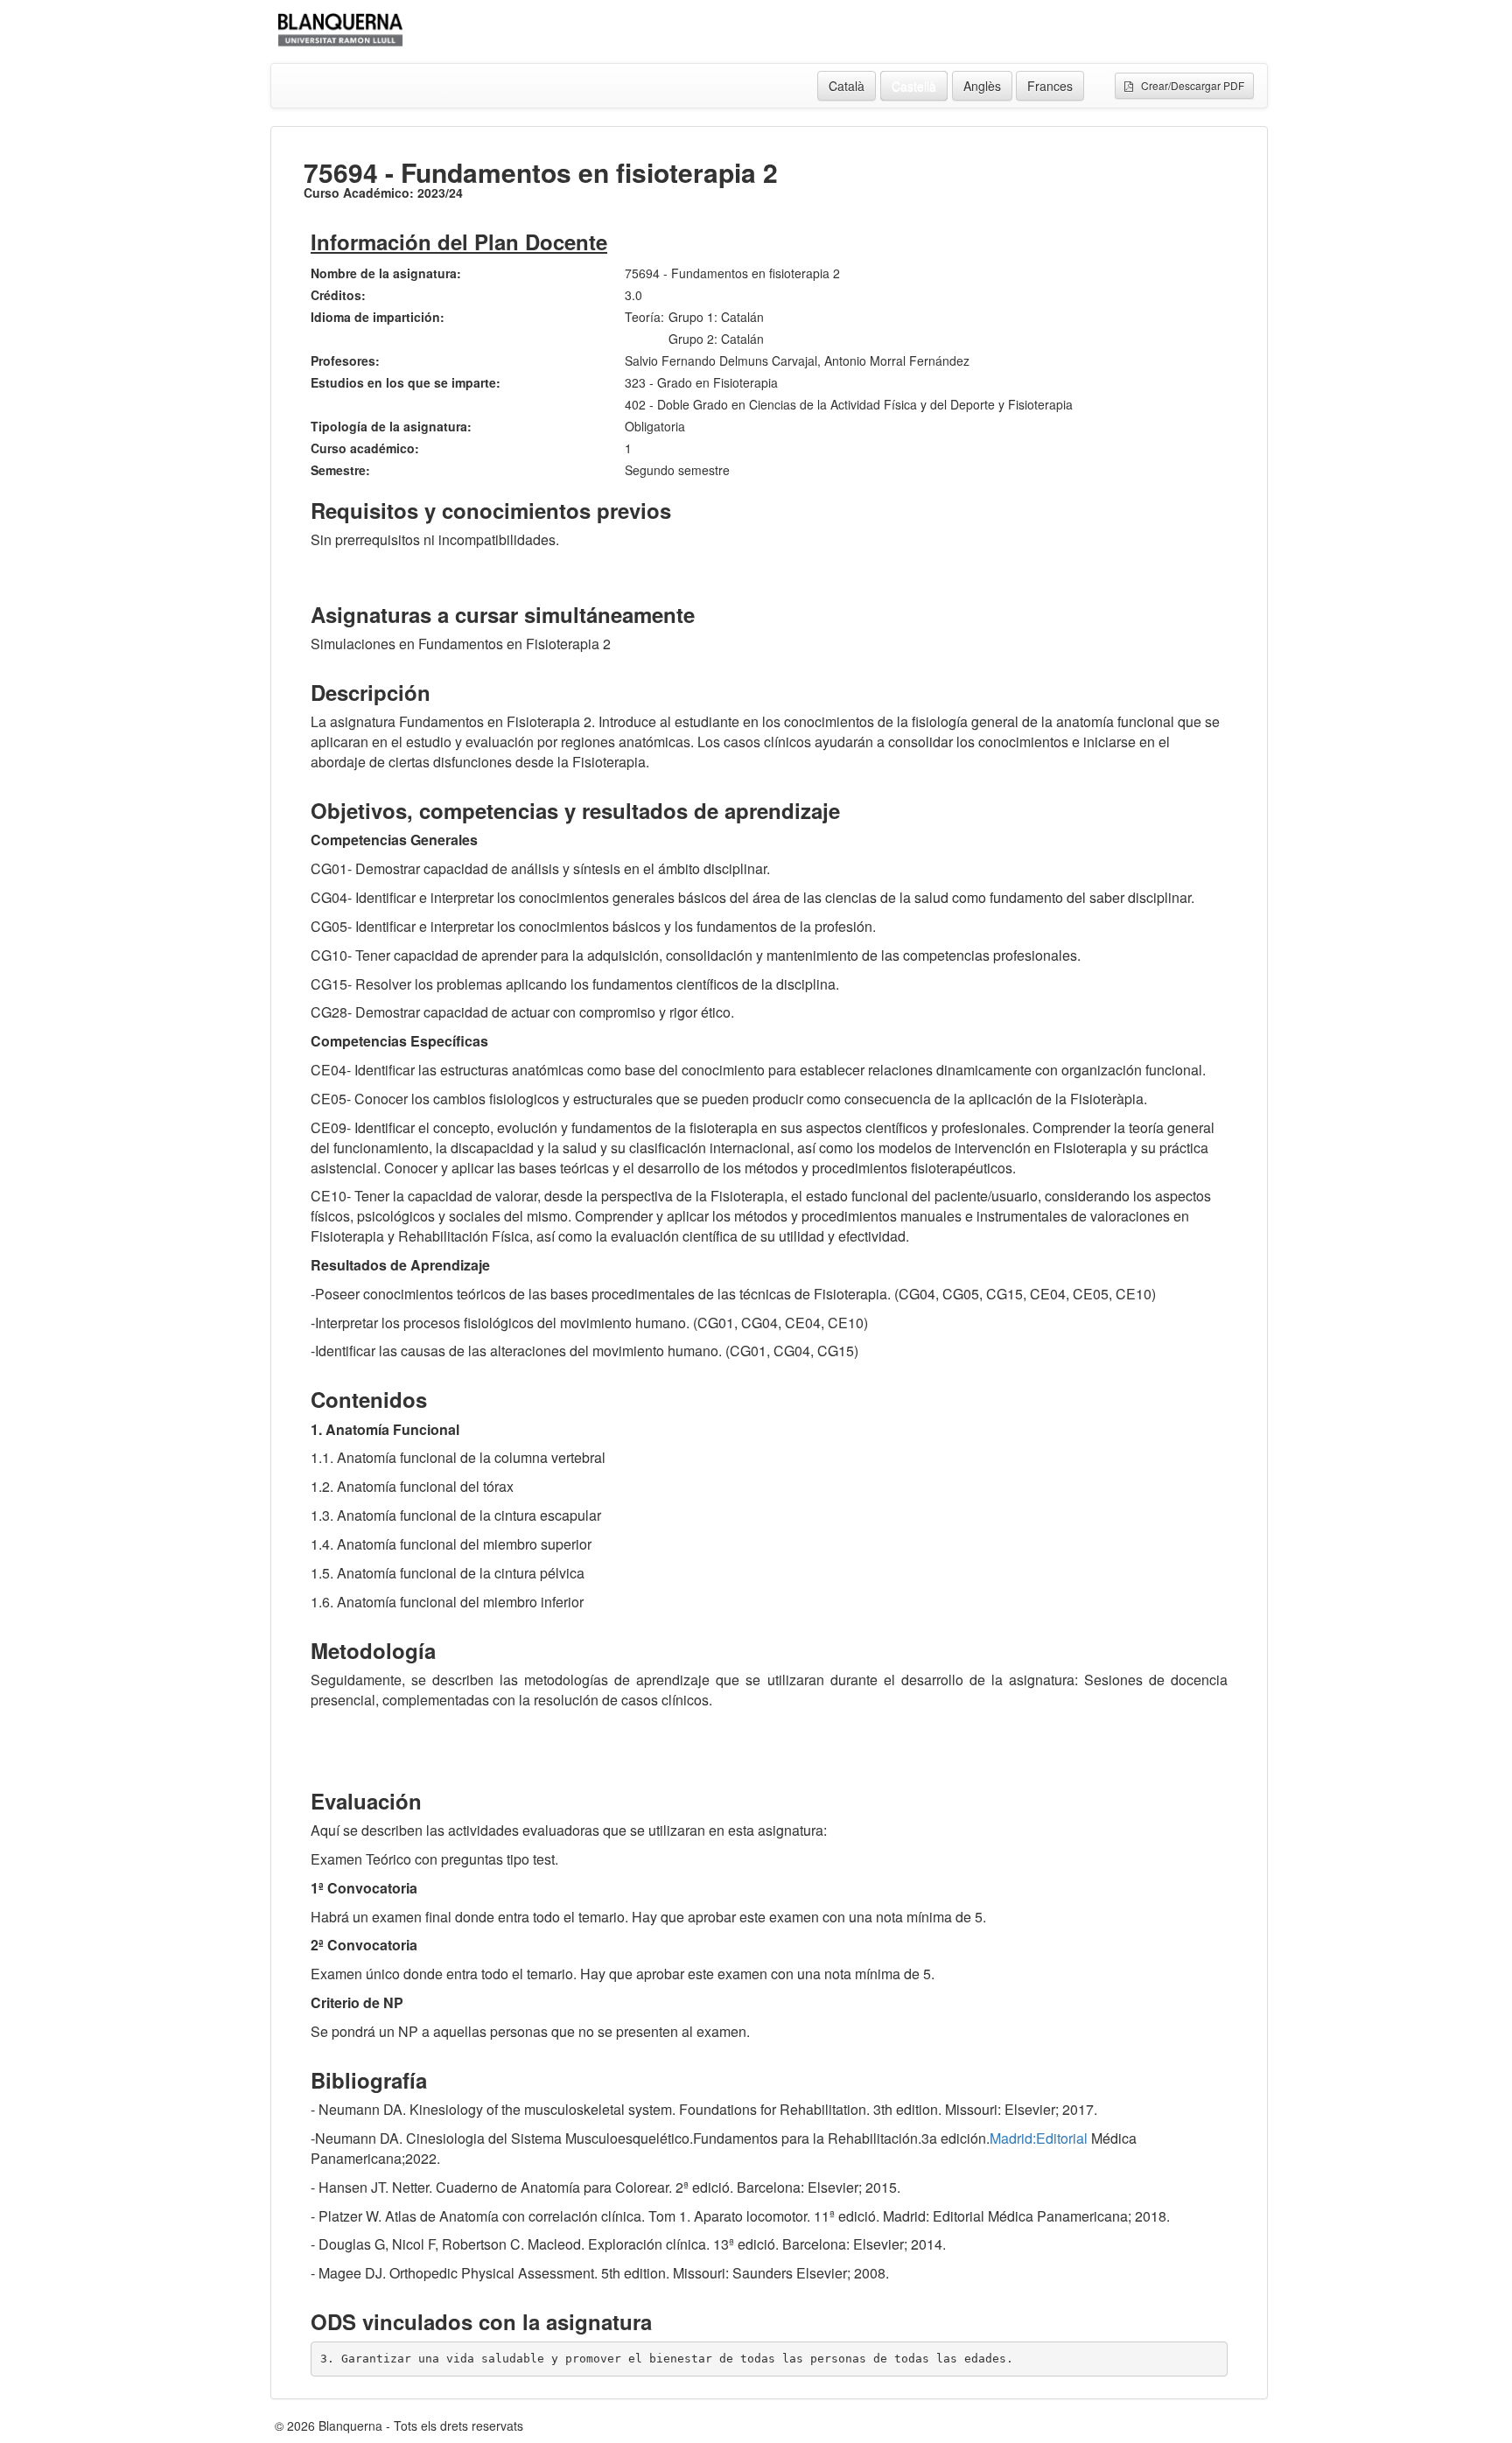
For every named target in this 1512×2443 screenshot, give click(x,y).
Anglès (982, 86)
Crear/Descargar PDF (1189, 85)
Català (847, 86)
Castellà (914, 86)
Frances (1050, 86)
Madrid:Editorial (1039, 2138)
